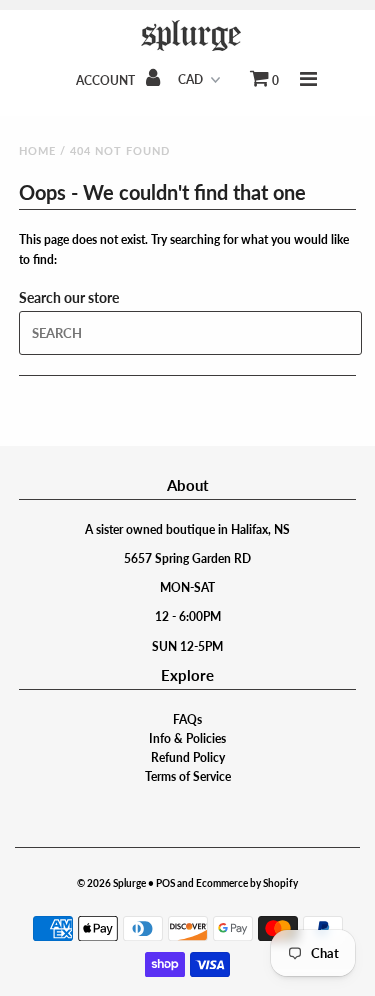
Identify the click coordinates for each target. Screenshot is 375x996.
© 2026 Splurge (111, 883)
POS (165, 883)
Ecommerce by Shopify (247, 883)
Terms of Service (188, 776)
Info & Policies (187, 738)
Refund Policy (188, 757)
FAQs (187, 719)
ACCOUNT (107, 80)
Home (37, 150)
